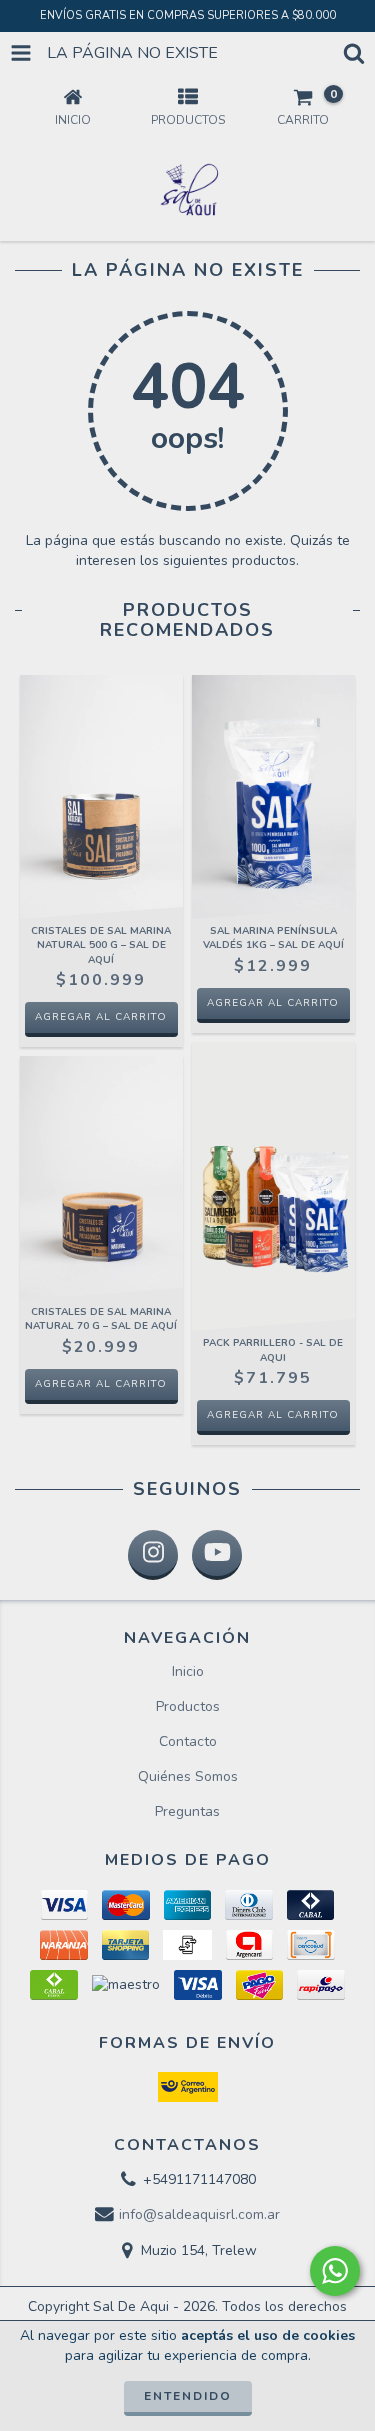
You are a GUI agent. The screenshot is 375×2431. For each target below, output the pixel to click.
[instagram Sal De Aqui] (153, 1555)
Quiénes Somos (188, 1776)
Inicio (188, 1671)
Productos (188, 1706)
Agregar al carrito (101, 1017)
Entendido (188, 2396)
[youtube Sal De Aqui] (217, 1555)
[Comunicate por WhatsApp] (335, 2271)
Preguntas (187, 1811)
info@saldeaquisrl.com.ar (199, 2215)
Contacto (188, 1741)
